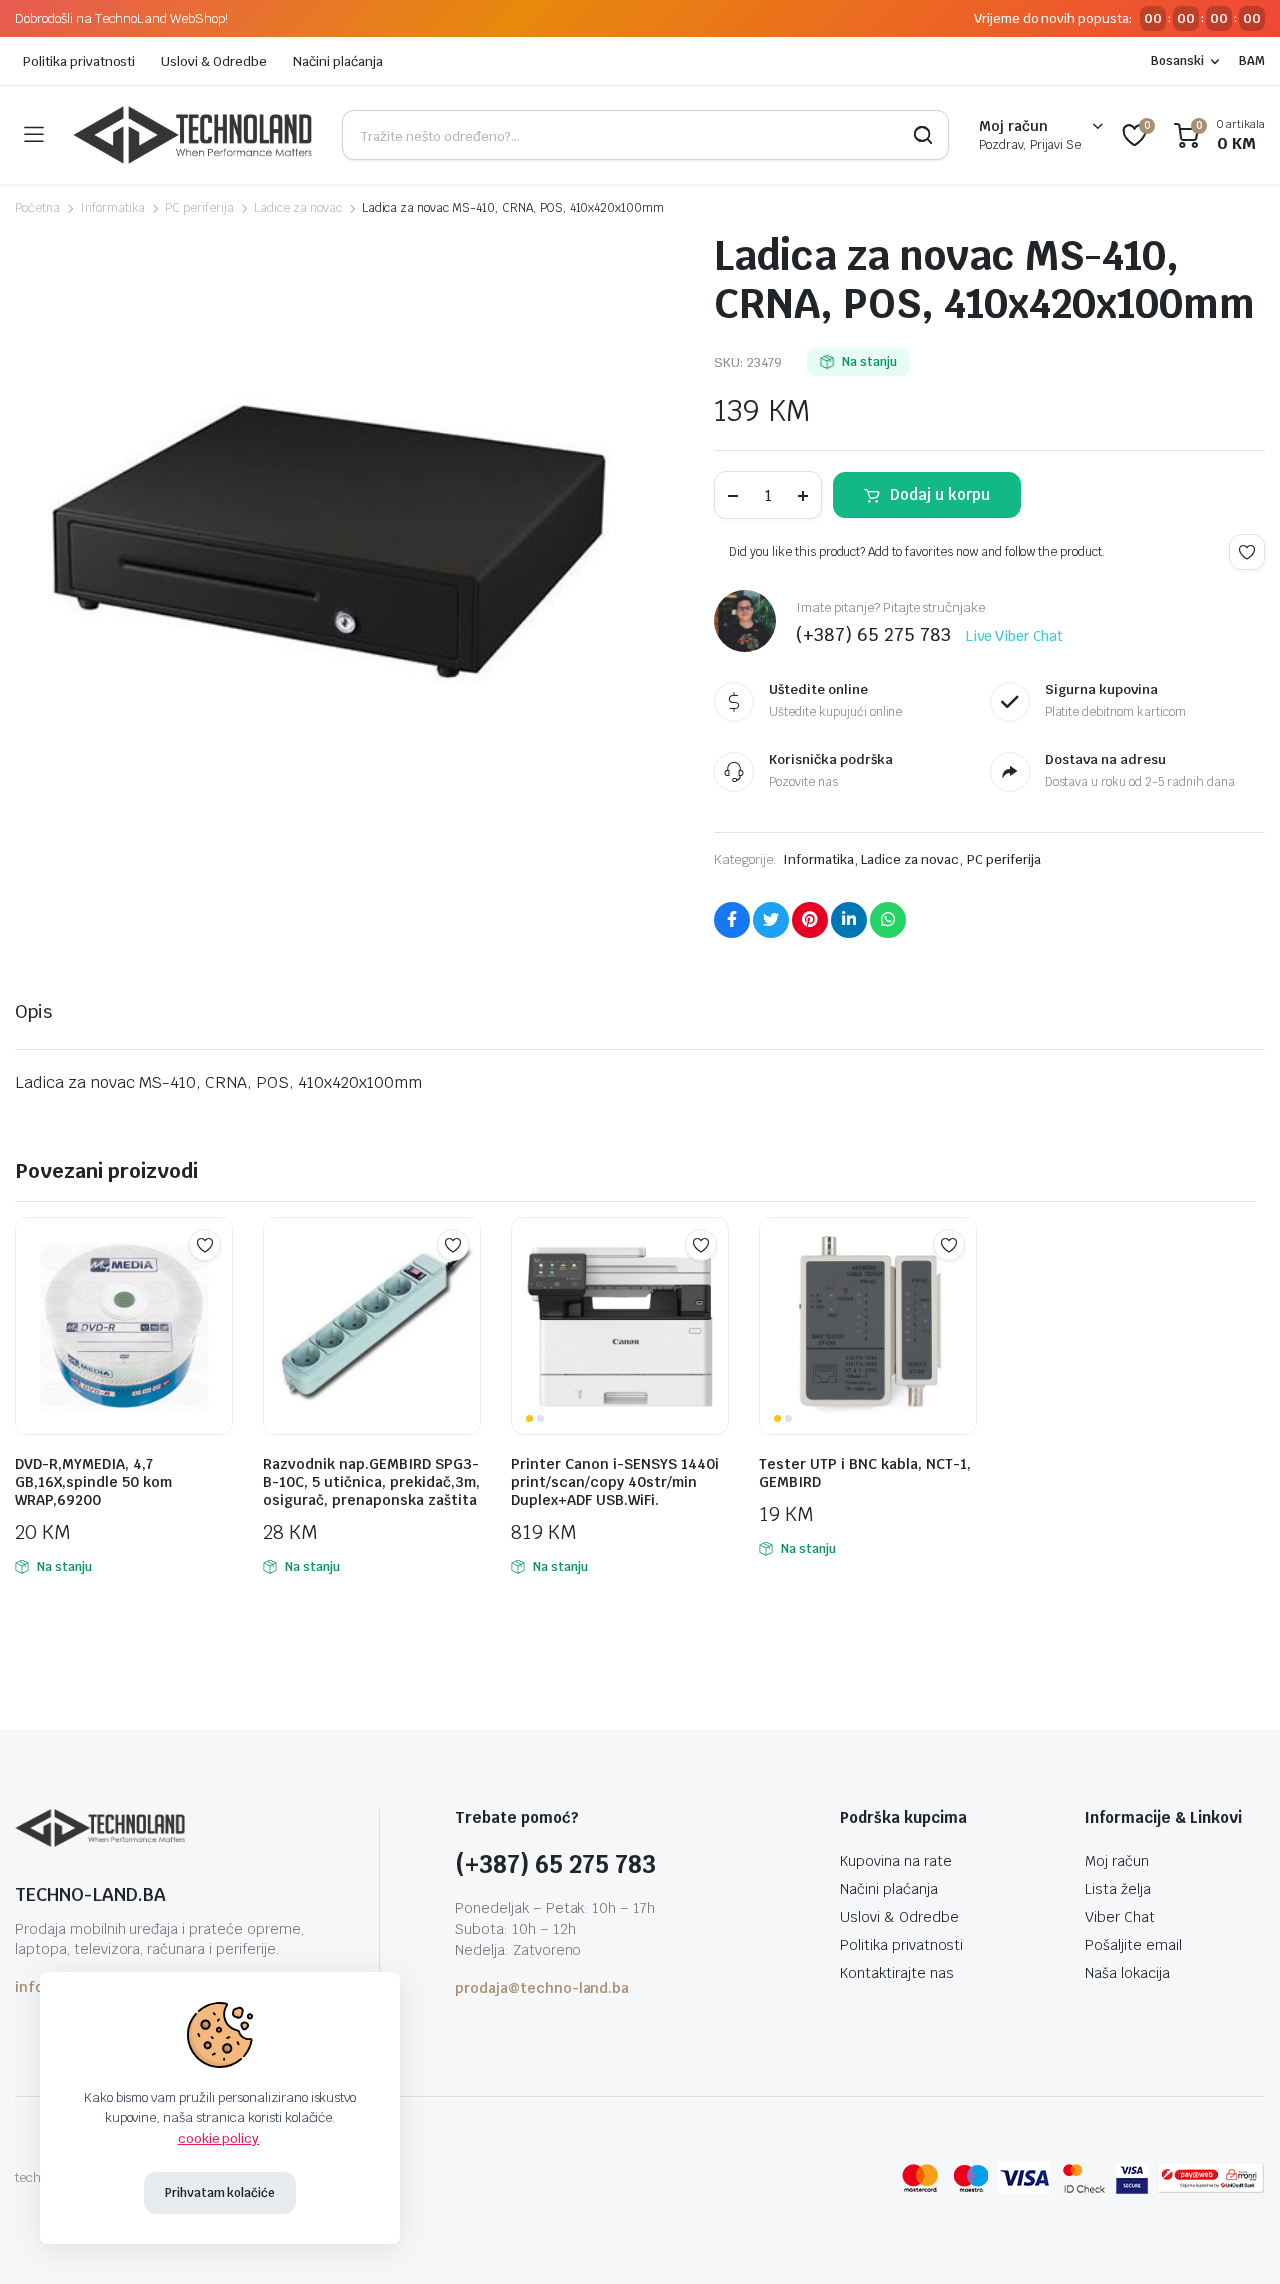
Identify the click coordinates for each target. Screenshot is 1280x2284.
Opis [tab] (33, 1011)
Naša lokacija (1127, 1973)
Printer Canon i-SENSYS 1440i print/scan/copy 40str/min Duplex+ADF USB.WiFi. (615, 1482)
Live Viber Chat (1015, 636)
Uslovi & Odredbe (214, 61)
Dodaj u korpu (940, 494)
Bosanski (1177, 61)
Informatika (113, 208)
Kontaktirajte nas (897, 1973)
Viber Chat (1120, 1917)
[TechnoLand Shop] (192, 135)
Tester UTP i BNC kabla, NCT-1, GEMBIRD (865, 1473)
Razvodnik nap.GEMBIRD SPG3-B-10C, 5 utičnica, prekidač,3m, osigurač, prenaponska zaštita (371, 1482)
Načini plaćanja (338, 61)
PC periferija (199, 208)
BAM (1252, 61)
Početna (37, 208)
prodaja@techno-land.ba (542, 1988)
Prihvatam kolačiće (220, 2193)
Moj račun (1117, 1861)
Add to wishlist (1247, 552)
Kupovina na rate (896, 1861)
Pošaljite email (1133, 1945)
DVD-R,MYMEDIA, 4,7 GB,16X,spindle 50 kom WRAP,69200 (93, 1482)
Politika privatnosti (79, 61)
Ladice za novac (298, 208)
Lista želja (1118, 1889)
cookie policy (219, 2138)
